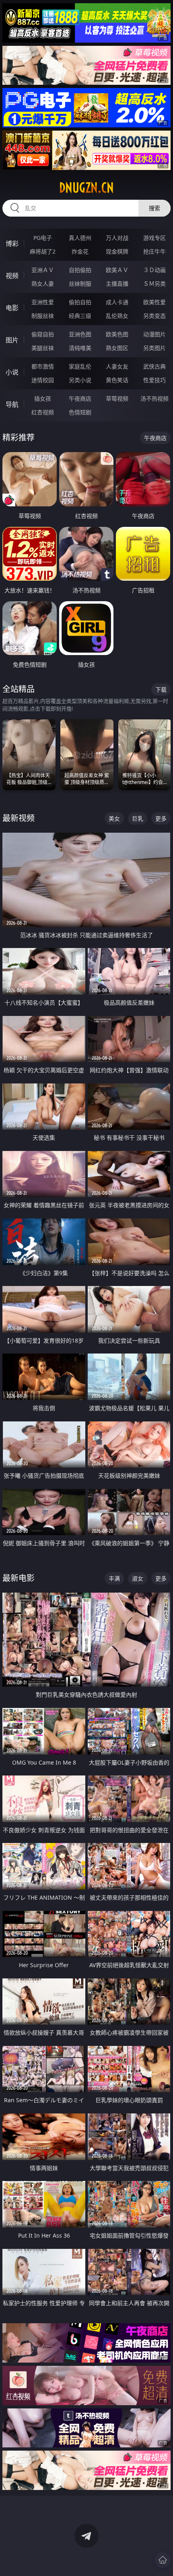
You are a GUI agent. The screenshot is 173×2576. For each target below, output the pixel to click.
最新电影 (19, 1578)
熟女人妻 (43, 284)
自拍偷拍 (80, 270)
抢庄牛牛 (154, 251)
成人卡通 (117, 302)
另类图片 (154, 348)
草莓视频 (117, 398)
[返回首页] (163, 2560)
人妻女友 (117, 366)
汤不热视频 (154, 398)
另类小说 (80, 380)
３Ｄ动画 (154, 270)
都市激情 (43, 366)
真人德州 (80, 238)
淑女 (138, 1578)
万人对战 (117, 238)
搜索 (154, 208)
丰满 (114, 1578)
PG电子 (43, 238)
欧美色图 (117, 334)
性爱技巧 (154, 380)
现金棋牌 (117, 251)
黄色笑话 (117, 380)
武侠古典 (154, 366)
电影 (12, 308)
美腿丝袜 (43, 348)
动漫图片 (154, 334)
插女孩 (43, 398)
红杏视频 (43, 412)
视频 (12, 276)
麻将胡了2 (43, 251)
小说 (12, 372)
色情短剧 (80, 412)
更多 (161, 818)
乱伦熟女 (117, 316)
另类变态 (154, 316)
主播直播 (117, 284)
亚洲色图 (80, 334)
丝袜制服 (80, 284)
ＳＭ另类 (154, 284)
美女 (114, 818)
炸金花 (80, 251)
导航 (12, 404)
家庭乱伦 (80, 366)
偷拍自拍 (80, 302)
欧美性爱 (154, 302)
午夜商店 (80, 398)
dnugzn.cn (86, 188)
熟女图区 (117, 348)
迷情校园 (43, 380)
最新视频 (19, 818)
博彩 (12, 244)
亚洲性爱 (43, 302)
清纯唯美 (80, 348)
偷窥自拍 (43, 334)
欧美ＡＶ (117, 270)
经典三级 (80, 316)
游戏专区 (154, 238)
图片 (12, 340)
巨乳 (138, 818)
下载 (161, 689)
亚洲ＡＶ (43, 270)
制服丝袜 (43, 316)
